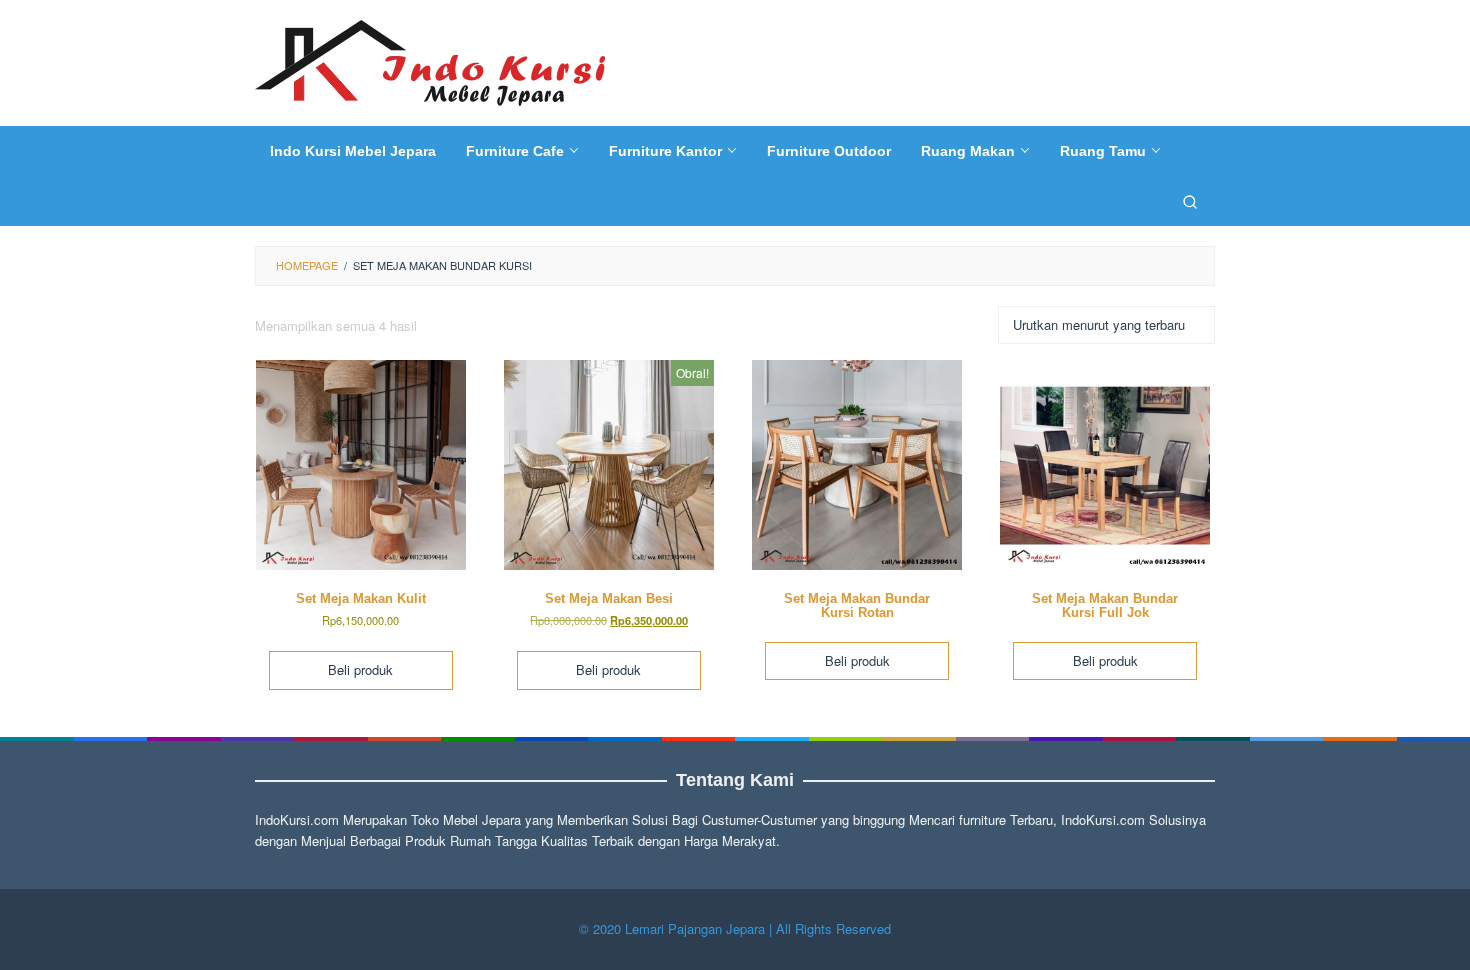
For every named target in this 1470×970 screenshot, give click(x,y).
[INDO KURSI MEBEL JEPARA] (430, 60)
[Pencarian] (1190, 201)
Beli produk (360, 669)
